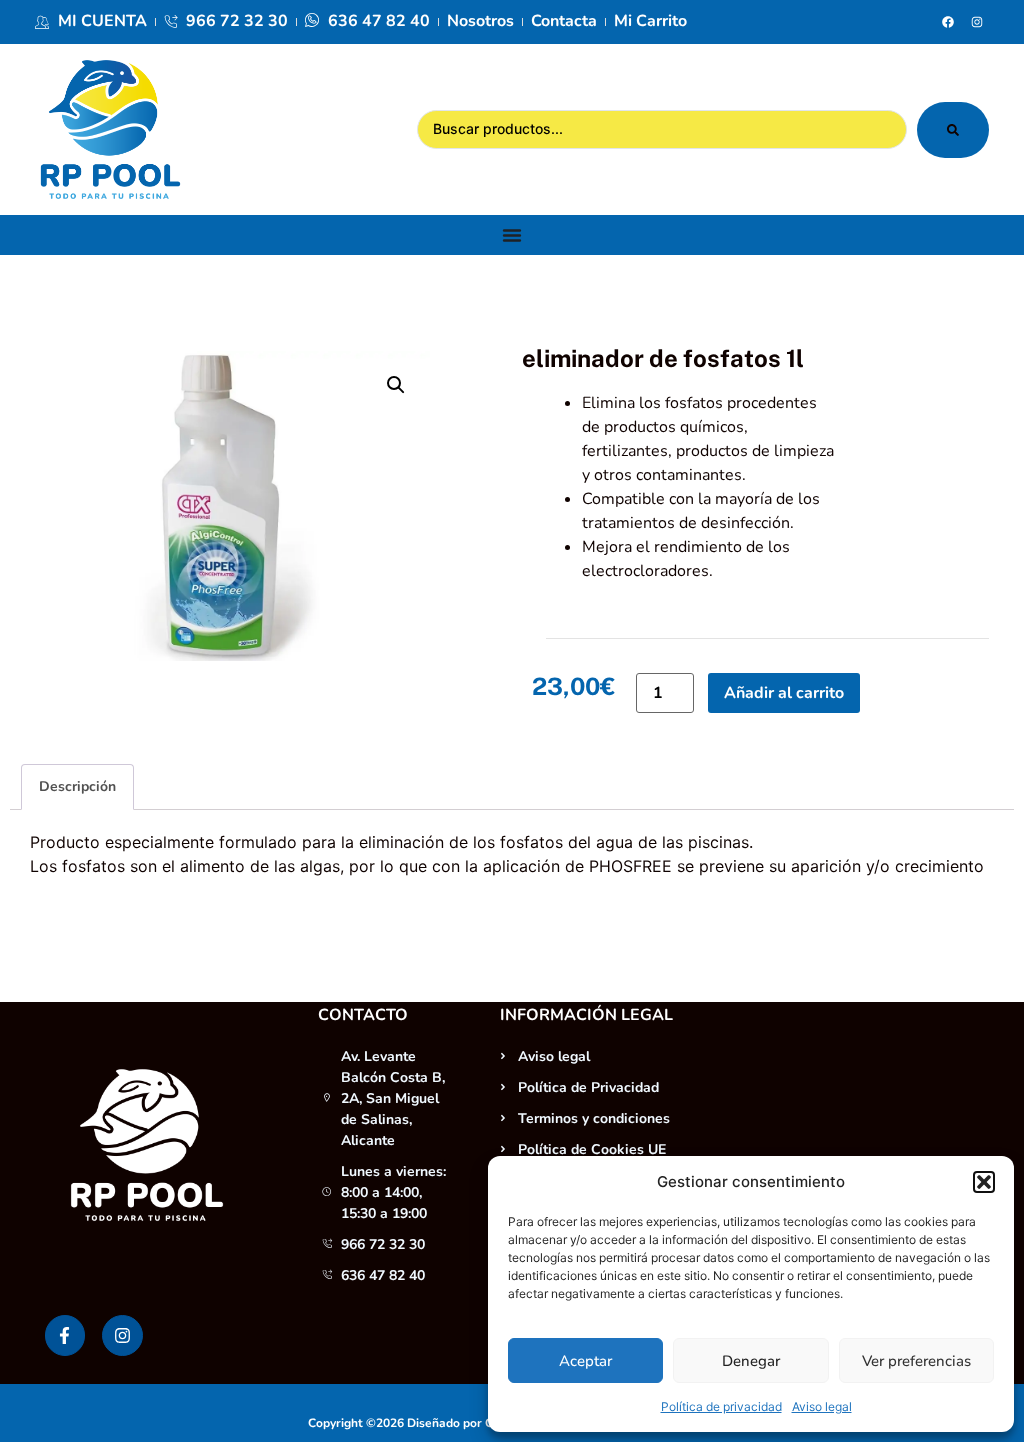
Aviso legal (822, 1406)
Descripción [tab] (77, 786)
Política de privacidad (721, 1406)
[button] (984, 1182)
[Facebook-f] (65, 1335)
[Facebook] (948, 22)
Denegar (751, 1361)
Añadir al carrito (784, 693)
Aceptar (585, 1361)
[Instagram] (977, 22)
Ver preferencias (916, 1361)
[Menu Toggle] (512, 235)
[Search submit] (953, 130)
